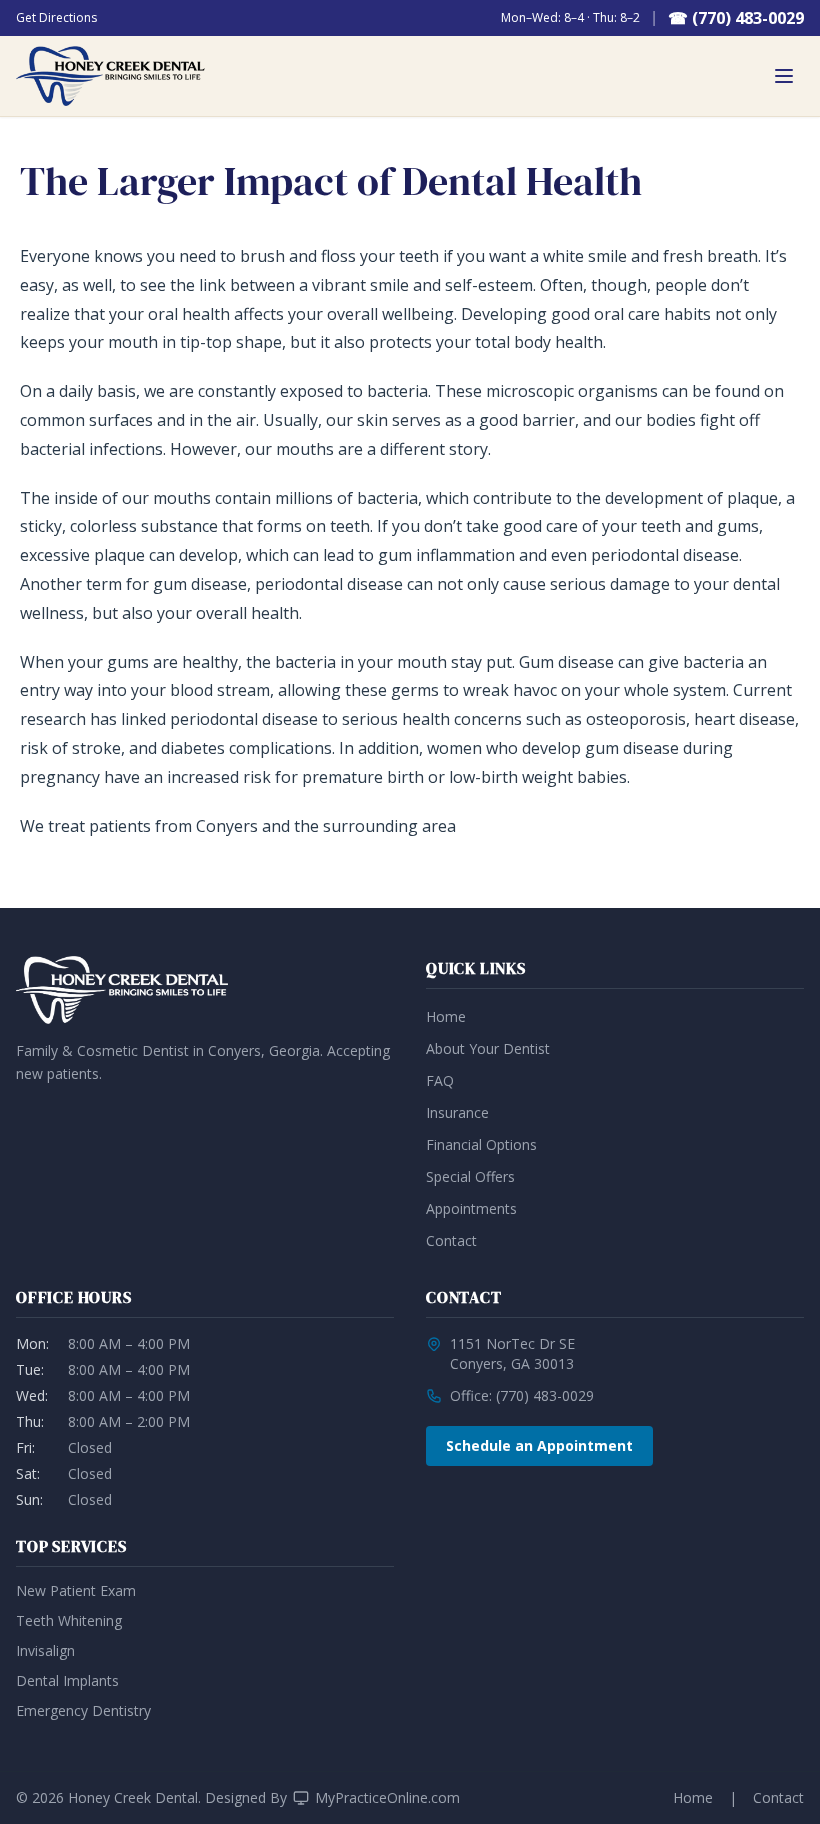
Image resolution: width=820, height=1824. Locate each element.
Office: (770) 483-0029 (522, 1395)
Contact (451, 1240)
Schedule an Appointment (539, 1445)
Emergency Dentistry (83, 1710)
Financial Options (481, 1144)
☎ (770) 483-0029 (736, 18)
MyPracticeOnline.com (387, 1797)
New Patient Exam (76, 1590)
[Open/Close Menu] (784, 76)
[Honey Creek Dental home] (110, 76)
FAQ (440, 1080)
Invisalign (45, 1650)
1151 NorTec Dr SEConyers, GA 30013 (512, 1353)
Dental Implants (67, 1680)
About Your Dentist (488, 1048)
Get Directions (56, 18)
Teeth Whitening (69, 1620)
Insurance (457, 1112)
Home (446, 1016)
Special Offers (470, 1176)
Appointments (471, 1208)
